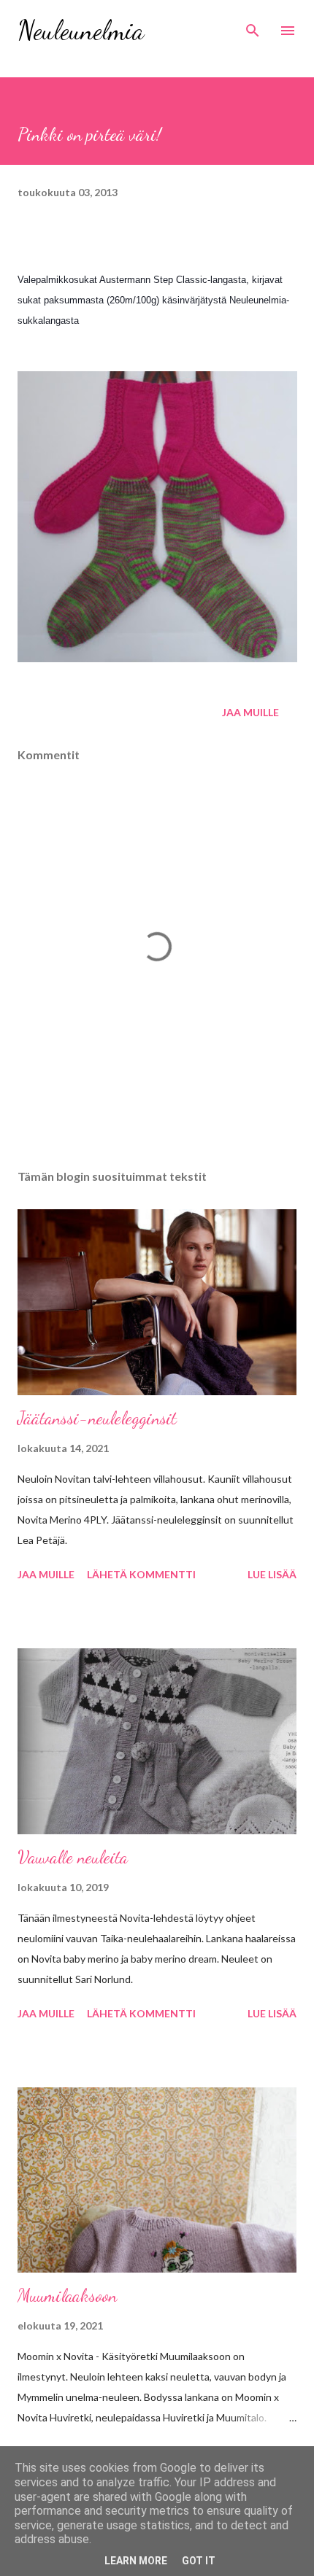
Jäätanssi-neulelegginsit (97, 1418)
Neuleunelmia (81, 30)
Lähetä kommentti (141, 1574)
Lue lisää (272, 1574)
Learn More (136, 2561)
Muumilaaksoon (67, 2296)
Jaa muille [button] (250, 712)
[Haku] (253, 26)
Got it (199, 2561)
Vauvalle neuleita (73, 1857)
